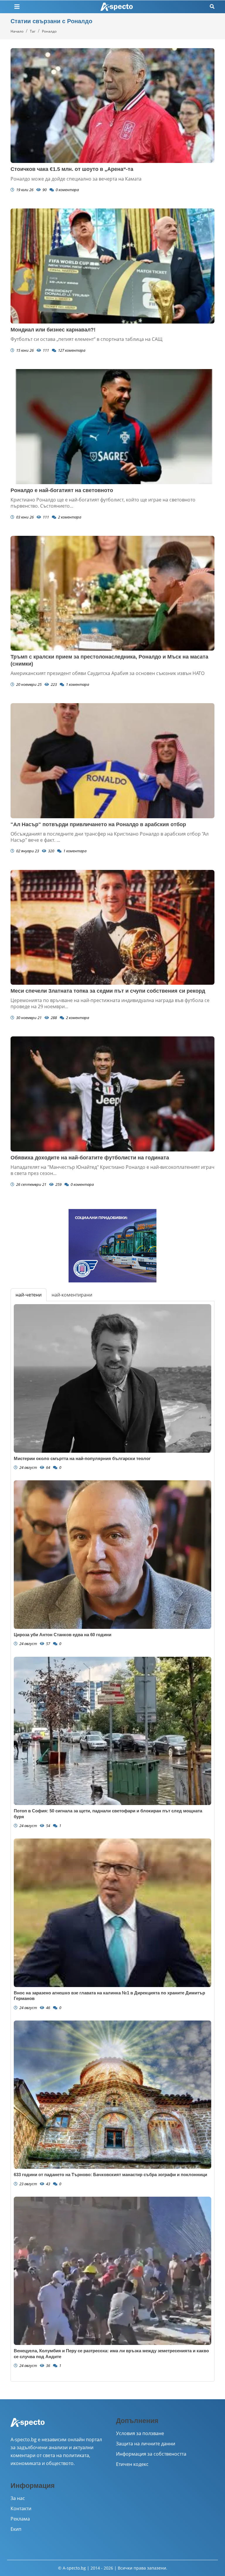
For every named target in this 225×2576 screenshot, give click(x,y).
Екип (16, 2529)
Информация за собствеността (151, 2454)
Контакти (21, 2508)
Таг (33, 31)
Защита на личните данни (146, 2444)
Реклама (20, 2519)
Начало (17, 31)
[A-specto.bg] (117, 7)
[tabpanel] (112, 1841)
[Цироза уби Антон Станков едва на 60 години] (112, 1555)
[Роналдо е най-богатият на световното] (112, 427)
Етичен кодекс (132, 2464)
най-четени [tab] (29, 1295)
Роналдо (49, 31)
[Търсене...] (212, 7)
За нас (18, 2498)
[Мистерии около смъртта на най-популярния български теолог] (112, 1378)
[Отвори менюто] (17, 7)
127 (71, 350)
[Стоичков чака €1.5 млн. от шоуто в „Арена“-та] (112, 106)
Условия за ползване (140, 2433)
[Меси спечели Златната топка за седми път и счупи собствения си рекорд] (112, 927)
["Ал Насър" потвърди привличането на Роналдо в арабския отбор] (112, 761)
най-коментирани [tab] (72, 1295)
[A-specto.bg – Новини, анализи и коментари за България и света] (28, 2426)
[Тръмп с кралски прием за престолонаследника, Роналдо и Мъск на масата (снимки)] (112, 593)
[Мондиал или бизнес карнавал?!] (112, 266)
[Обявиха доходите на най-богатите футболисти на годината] (112, 1094)
